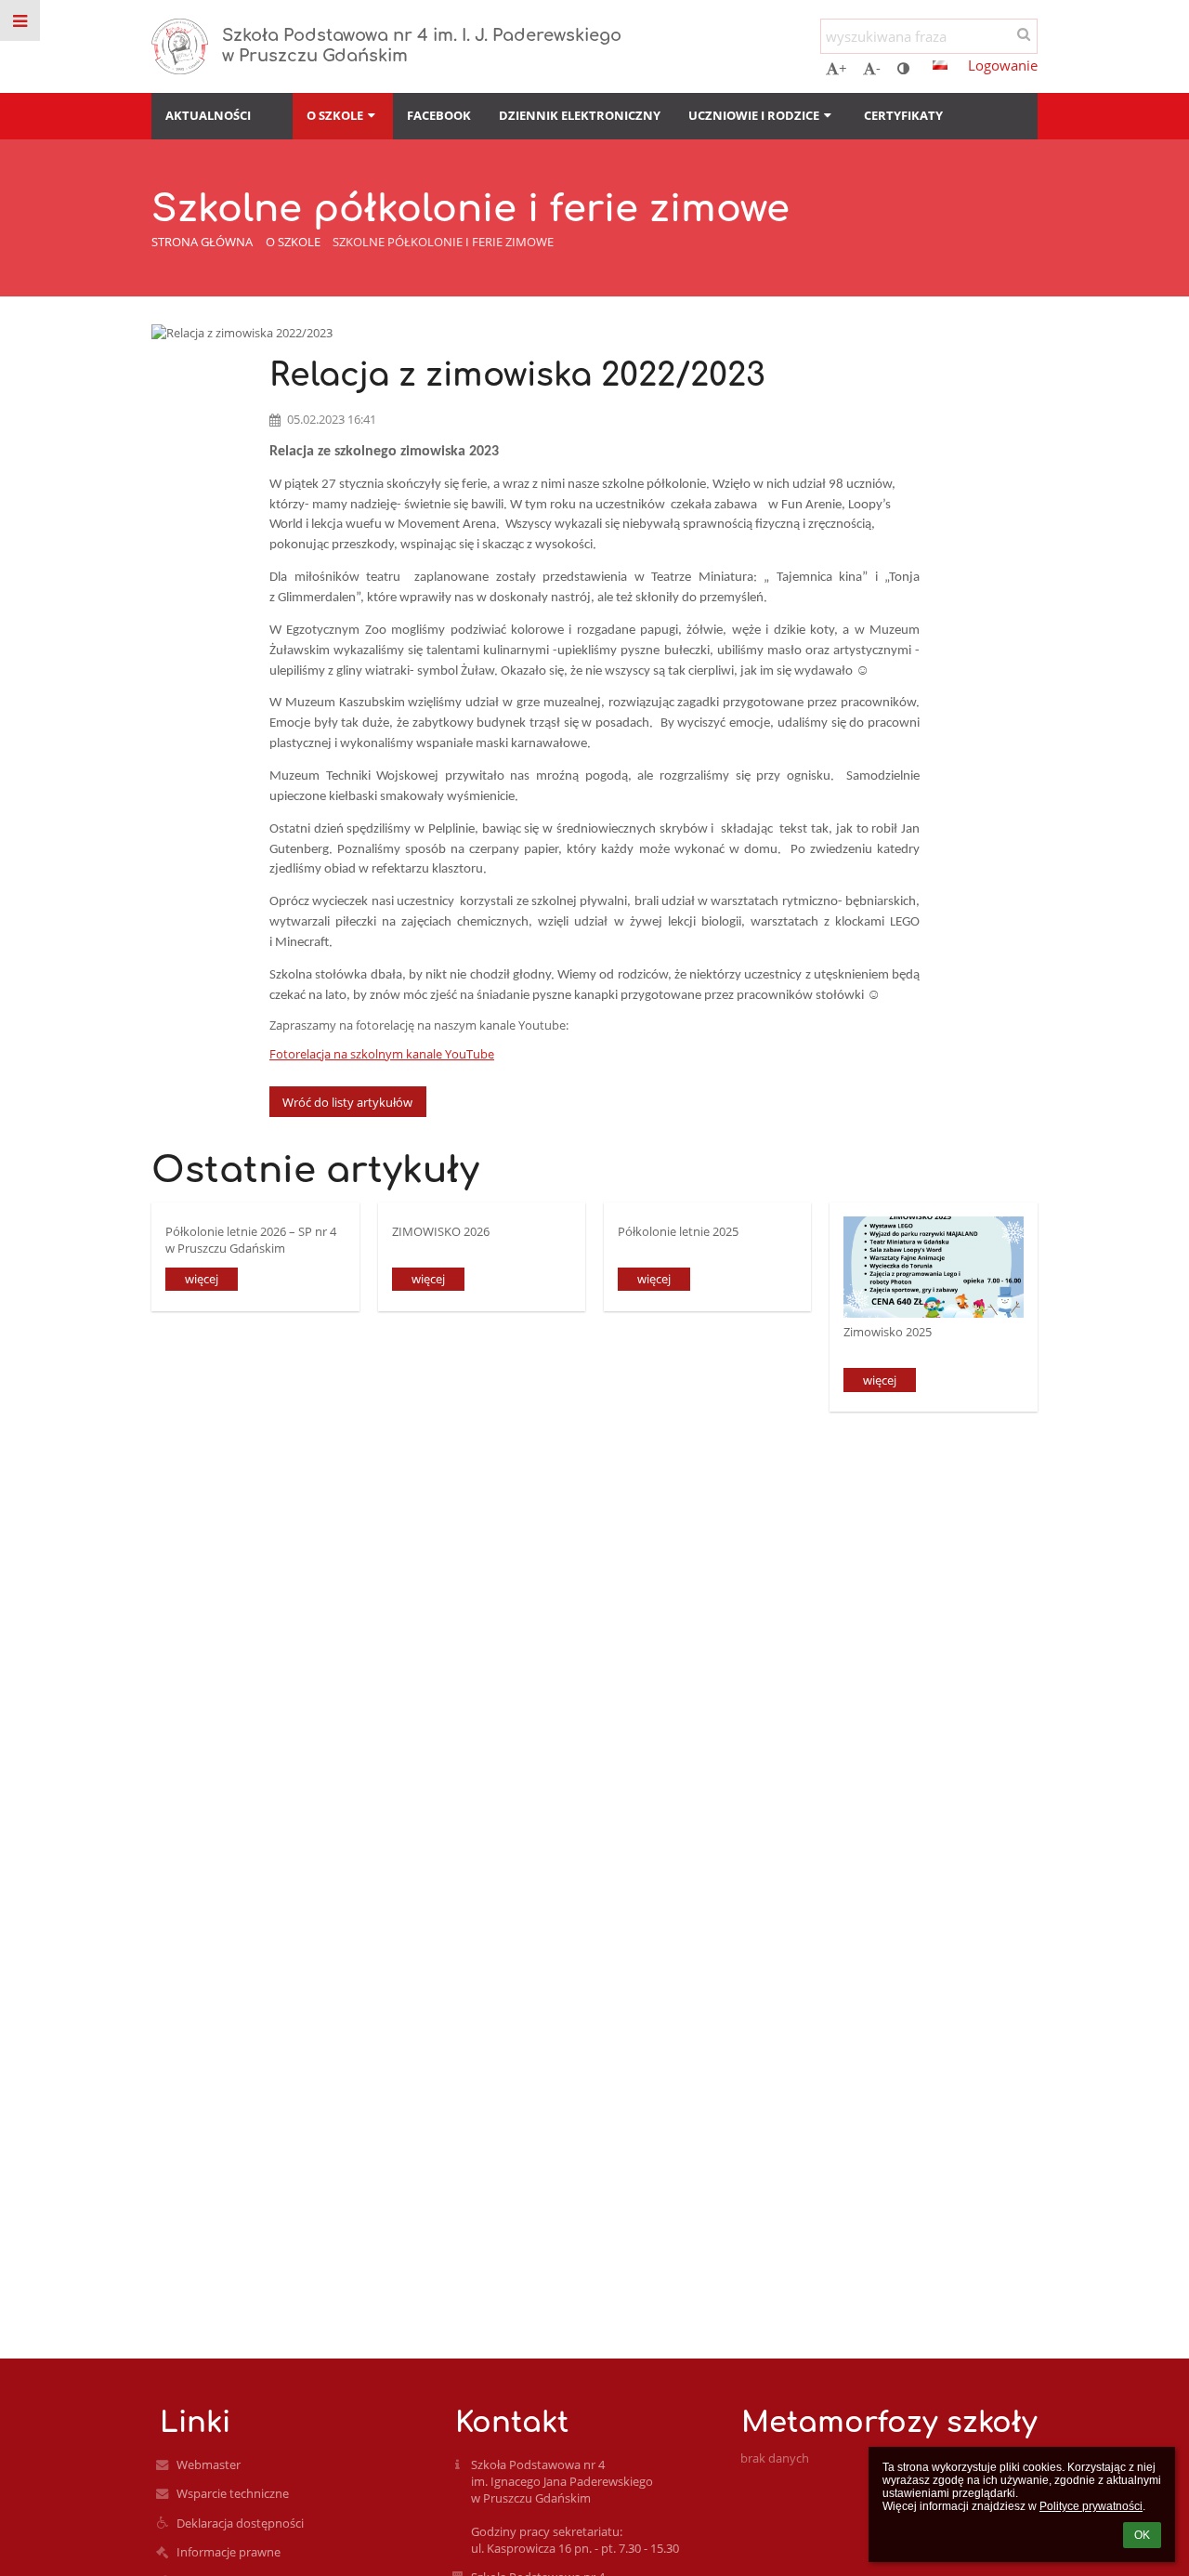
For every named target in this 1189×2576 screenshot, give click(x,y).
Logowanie (1003, 65)
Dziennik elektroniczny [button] (580, 115)
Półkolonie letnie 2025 (678, 1231)
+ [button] (843, 68)
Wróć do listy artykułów (347, 1102)
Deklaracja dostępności (240, 2523)
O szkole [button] (335, 115)
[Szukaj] (1023, 33)
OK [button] (1142, 2535)
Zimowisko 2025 (888, 1332)
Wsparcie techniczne (233, 2493)
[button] (903, 68)
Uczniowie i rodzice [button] (754, 115)
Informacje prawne (229, 2552)
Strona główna (202, 242)
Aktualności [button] (208, 115)
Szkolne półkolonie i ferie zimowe (443, 242)
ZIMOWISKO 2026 (441, 1231)
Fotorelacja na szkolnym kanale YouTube (382, 1054)
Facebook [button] (439, 115)
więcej (202, 1279)
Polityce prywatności (1091, 2506)
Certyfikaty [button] (903, 115)
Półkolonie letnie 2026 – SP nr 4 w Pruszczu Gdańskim (251, 1239)
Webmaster (209, 2464)
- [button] (878, 68)
